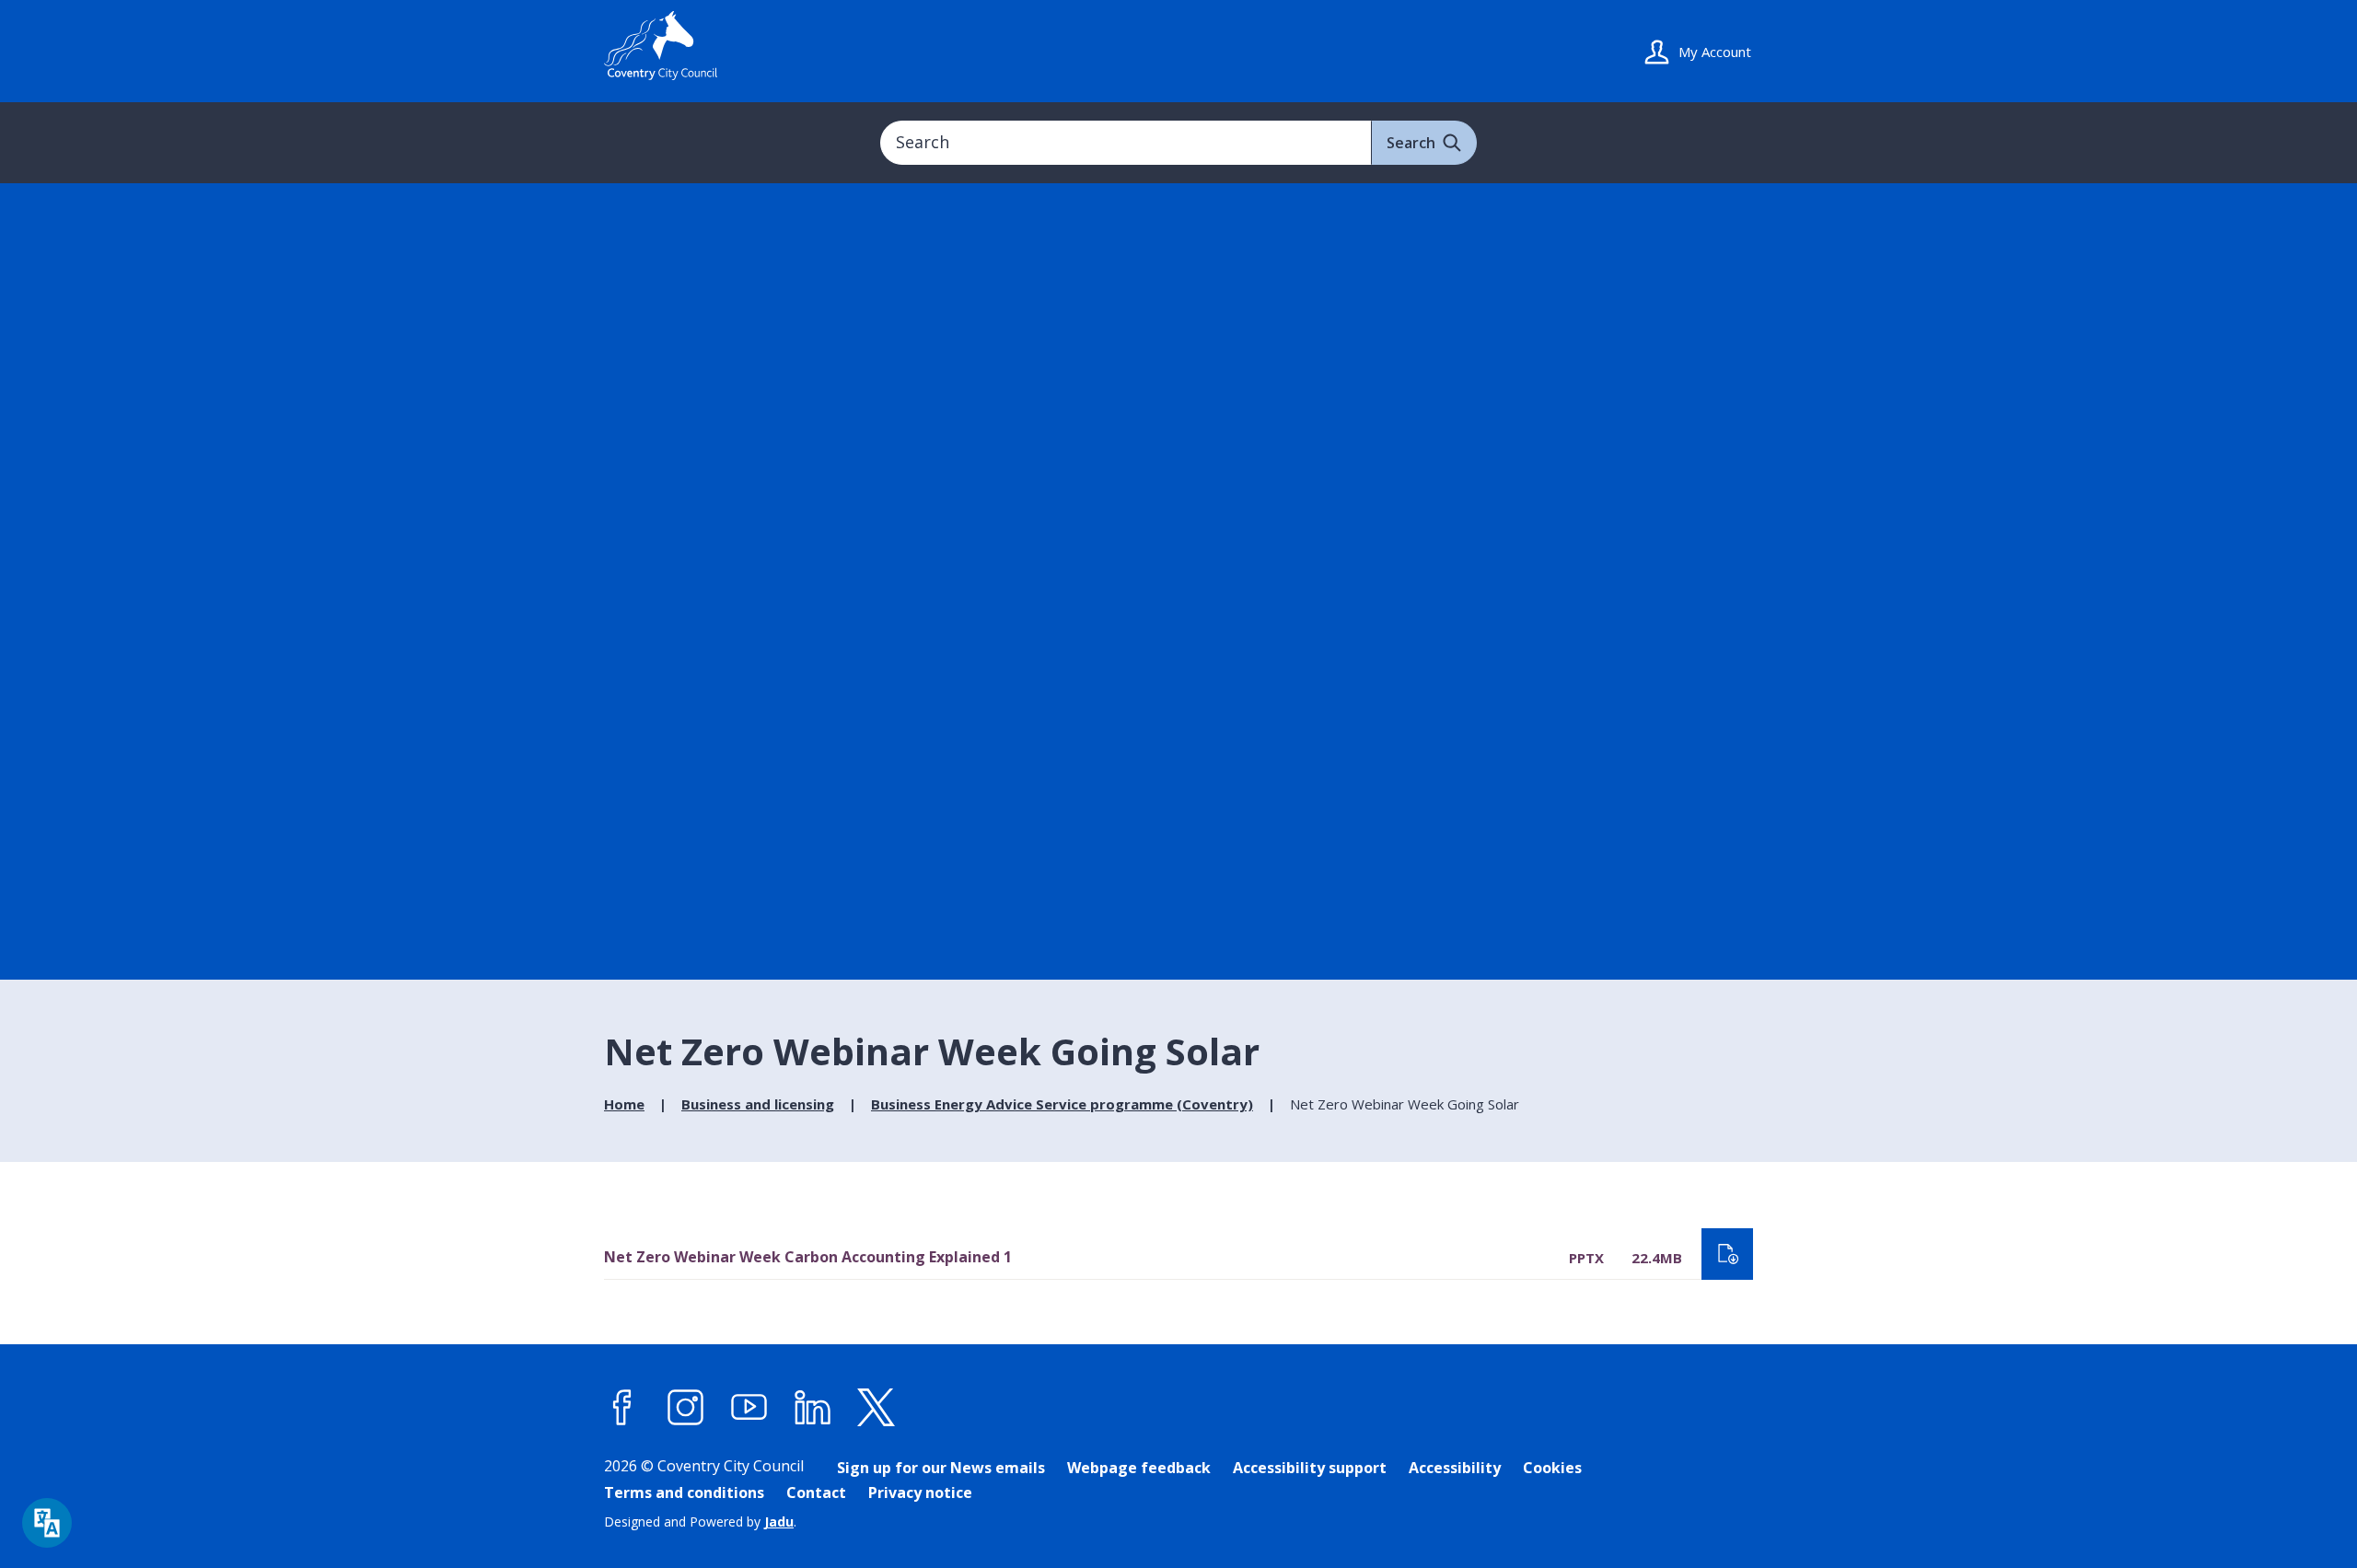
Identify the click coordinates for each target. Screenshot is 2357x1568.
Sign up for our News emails (941, 1468)
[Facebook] (622, 1407)
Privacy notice (920, 1493)
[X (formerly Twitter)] (877, 1407)
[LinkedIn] (813, 1407)
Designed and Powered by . (700, 1522)
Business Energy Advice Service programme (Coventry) (1062, 1104)
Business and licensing (758, 1104)
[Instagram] (686, 1407)
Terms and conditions (684, 1493)
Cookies (1552, 1468)
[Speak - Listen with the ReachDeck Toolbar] (47, 1523)
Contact (816, 1493)
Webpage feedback (1139, 1468)
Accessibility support (1310, 1468)
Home (624, 1104)
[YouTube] (749, 1407)
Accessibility (1455, 1468)
